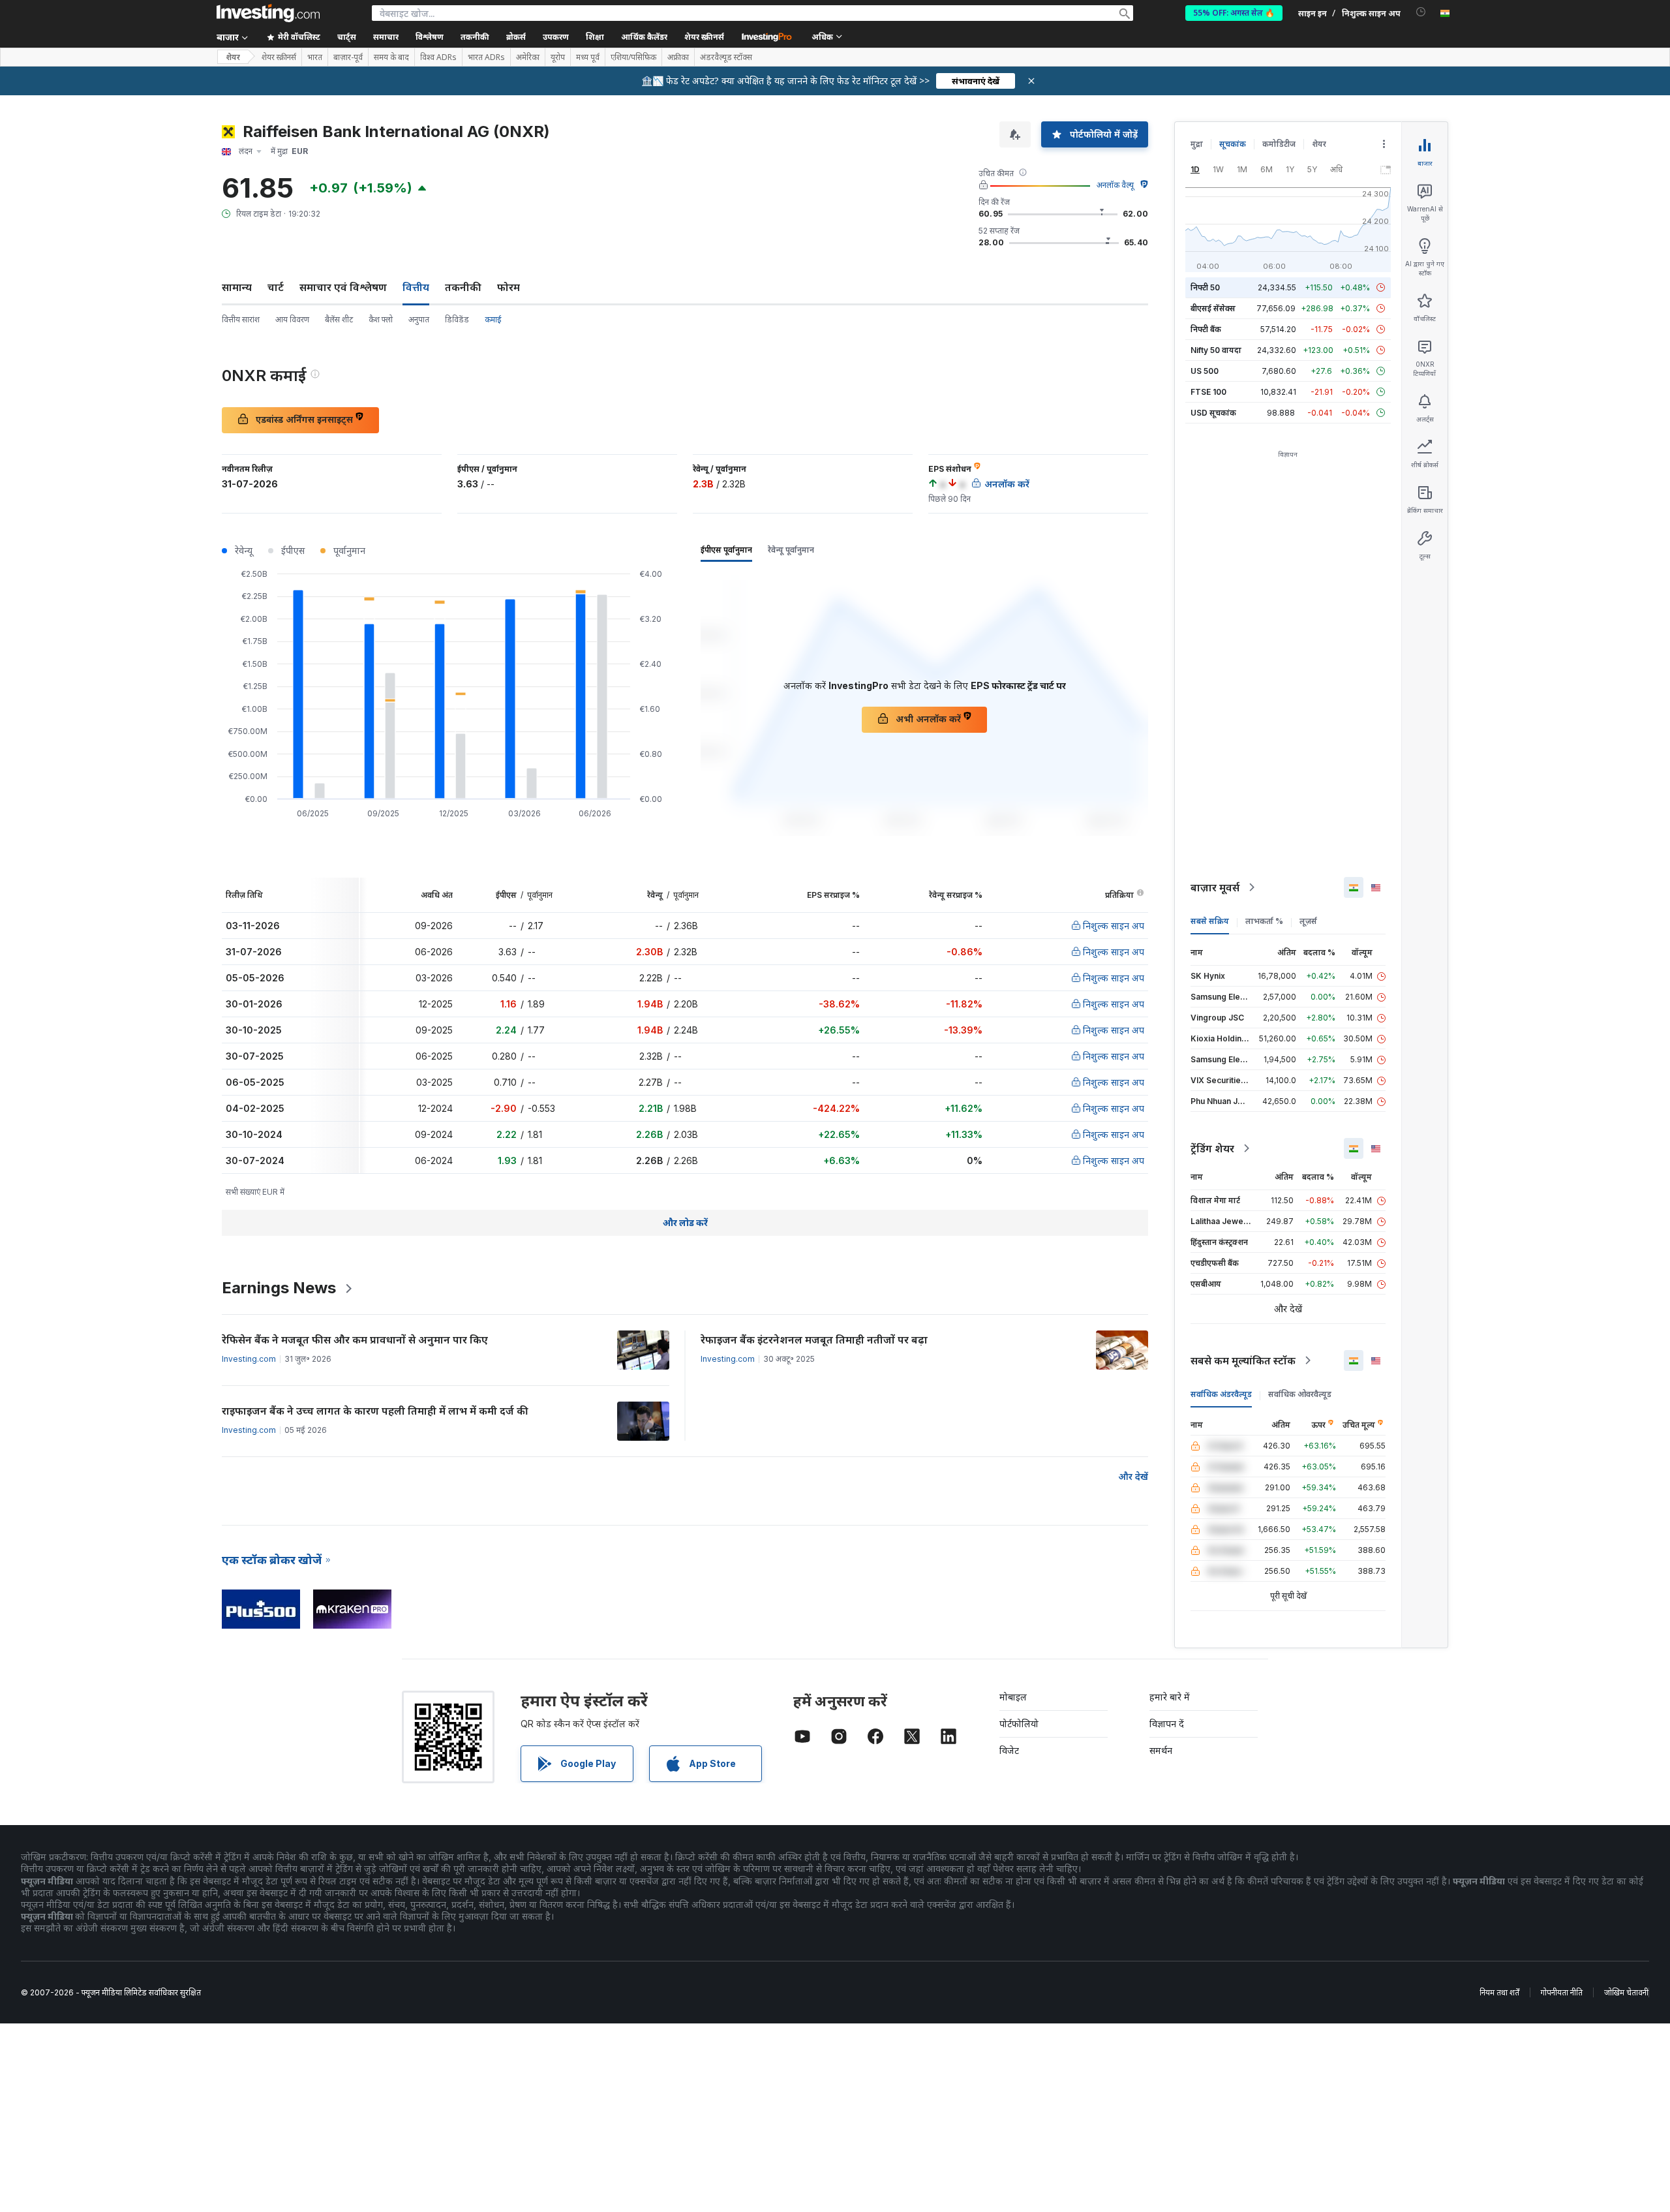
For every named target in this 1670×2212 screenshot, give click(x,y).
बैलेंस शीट (339, 319)
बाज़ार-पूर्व (348, 57)
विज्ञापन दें (1167, 1724)
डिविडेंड (457, 319)
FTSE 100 (1208, 392)
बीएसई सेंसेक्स (1213, 308)
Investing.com (249, 1359)
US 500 (1205, 371)
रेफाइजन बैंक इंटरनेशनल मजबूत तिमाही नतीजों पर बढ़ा (814, 1340)
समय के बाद (391, 57)
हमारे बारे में (1170, 1697)
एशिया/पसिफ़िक (633, 57)
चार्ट (276, 287)
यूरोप (558, 57)
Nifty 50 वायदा (1216, 350)
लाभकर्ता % (1264, 921)
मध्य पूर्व (588, 57)
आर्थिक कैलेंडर (644, 37)
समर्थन (1161, 1750)
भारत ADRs (486, 57)
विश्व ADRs (438, 57)
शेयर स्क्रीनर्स (704, 37)
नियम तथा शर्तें (1499, 1992)
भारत (315, 57)
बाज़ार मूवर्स (1215, 887)
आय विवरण (292, 319)
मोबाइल (1013, 1697)
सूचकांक (1233, 144)
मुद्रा (1197, 144)
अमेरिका (528, 57)
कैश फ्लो (381, 319)
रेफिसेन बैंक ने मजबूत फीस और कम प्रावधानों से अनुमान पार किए (355, 1340)
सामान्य (237, 287)
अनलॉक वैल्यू (1115, 185)
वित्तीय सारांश (241, 319)
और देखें (1133, 1476)
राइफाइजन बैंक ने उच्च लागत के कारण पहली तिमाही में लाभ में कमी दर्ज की (375, 1411)
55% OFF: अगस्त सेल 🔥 (1234, 13)
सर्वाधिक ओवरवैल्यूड (1300, 1394)
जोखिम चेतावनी (1626, 1992)
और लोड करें (685, 1222)
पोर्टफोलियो (1019, 1724)
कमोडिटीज (1279, 144)
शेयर (233, 57)
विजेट (1009, 1750)
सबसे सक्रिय (1210, 921)
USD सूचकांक (1213, 413)
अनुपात (419, 319)
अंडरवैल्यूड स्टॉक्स (726, 57)
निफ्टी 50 (1205, 287)
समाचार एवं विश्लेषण (343, 287)
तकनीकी (463, 287)
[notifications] (1421, 12)
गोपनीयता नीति (1562, 1992)
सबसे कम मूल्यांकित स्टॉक (1243, 1360)
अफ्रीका (678, 57)
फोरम (509, 287)
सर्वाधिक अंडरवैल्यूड (1221, 1394)
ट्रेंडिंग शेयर (1212, 1148)
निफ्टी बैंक (1206, 329)
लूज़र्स (1308, 921)
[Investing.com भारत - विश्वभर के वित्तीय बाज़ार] (268, 13)
